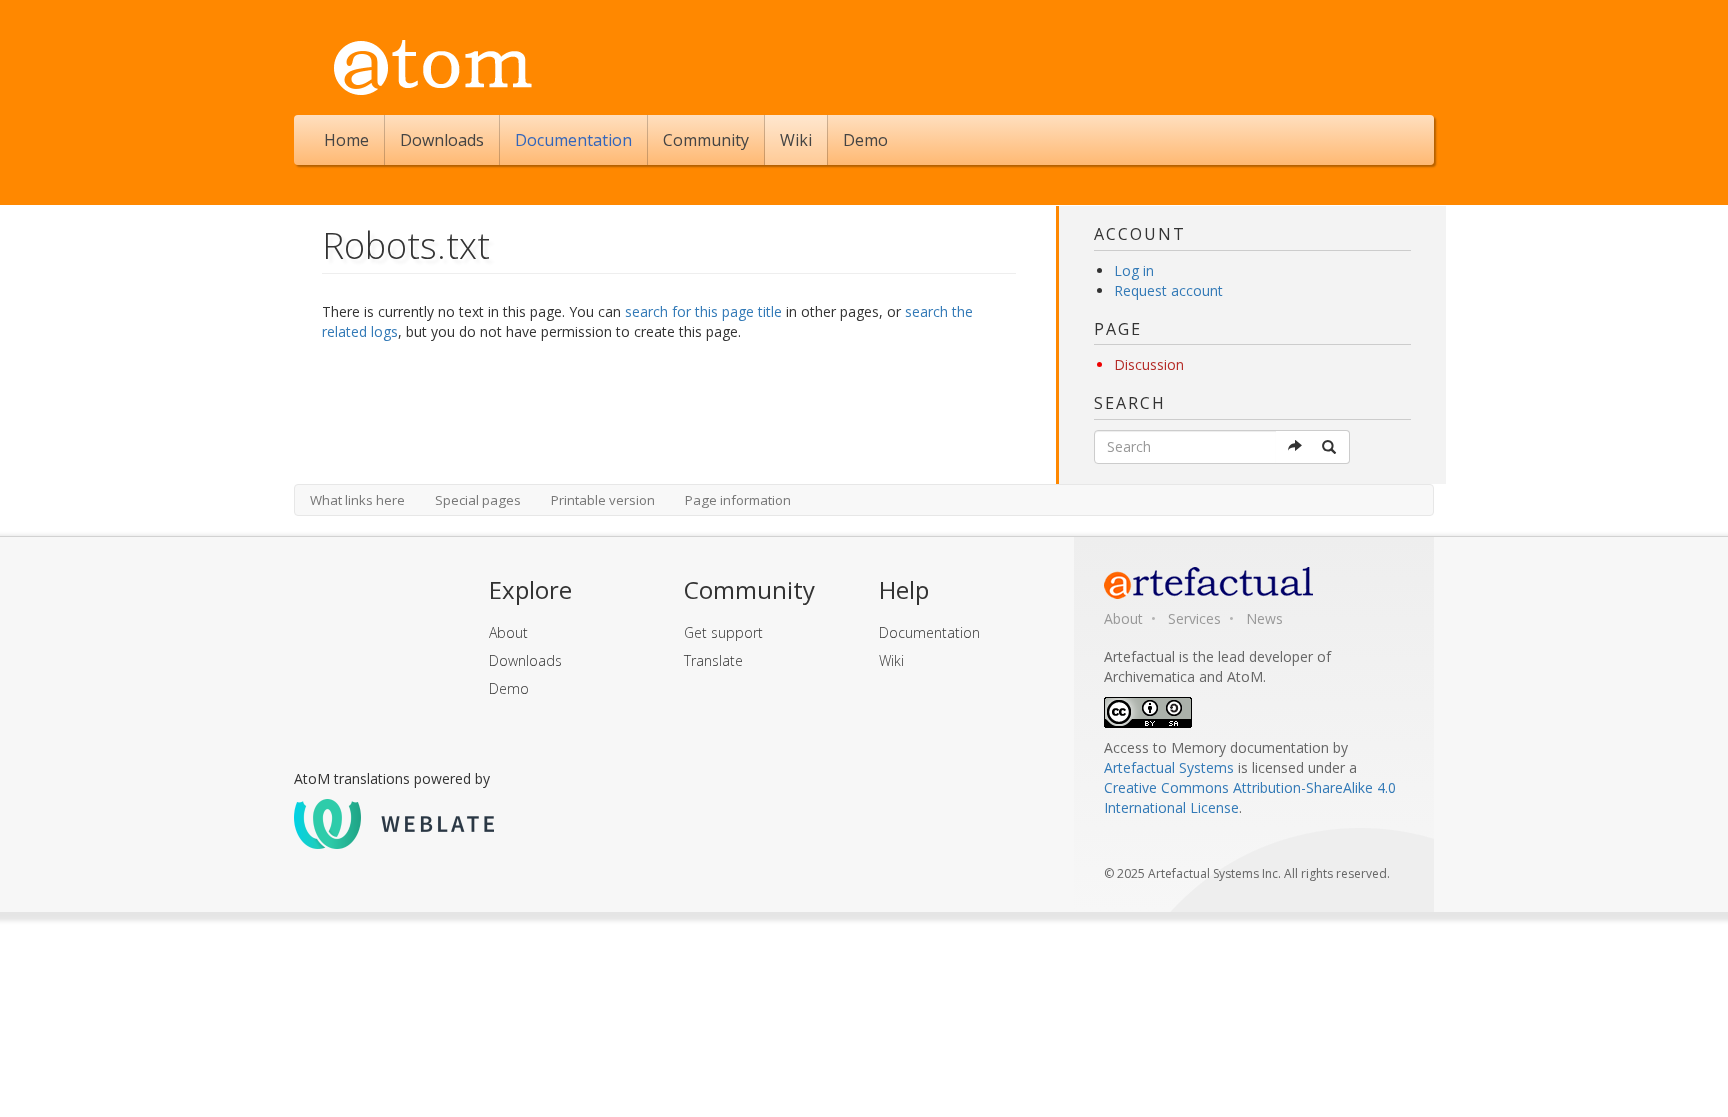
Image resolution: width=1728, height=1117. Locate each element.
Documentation (573, 140)
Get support (723, 632)
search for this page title (703, 311)
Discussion (1149, 364)
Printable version (603, 500)
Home (346, 140)
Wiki (796, 140)
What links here (357, 500)
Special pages (478, 500)
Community (706, 140)
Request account (1168, 290)
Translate (713, 660)
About (508, 632)
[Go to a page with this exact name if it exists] (1295, 447)
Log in (1134, 270)
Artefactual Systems (1169, 767)
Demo (865, 140)
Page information (738, 500)
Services (1194, 618)
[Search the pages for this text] (1330, 447)
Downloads (442, 140)
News (1264, 618)
